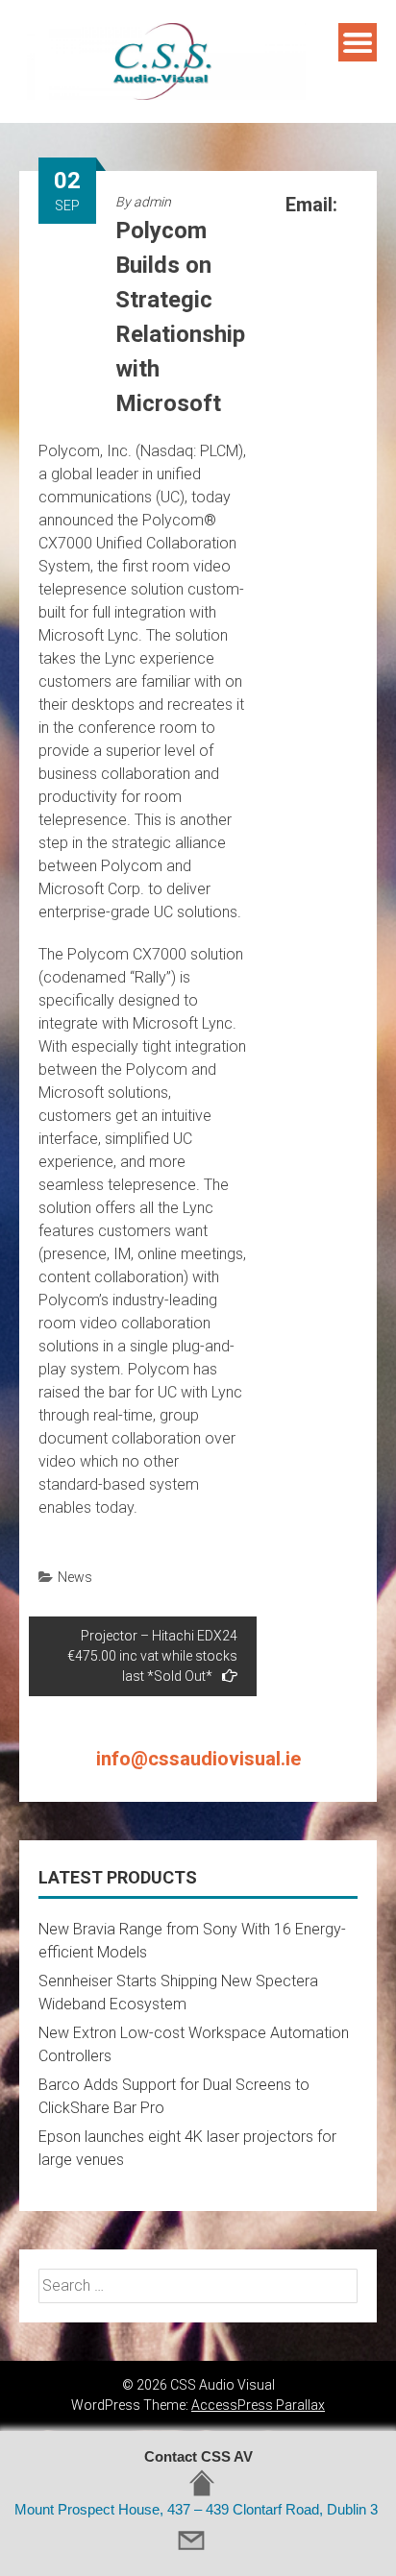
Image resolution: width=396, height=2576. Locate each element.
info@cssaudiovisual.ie (198, 1759)
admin (152, 202)
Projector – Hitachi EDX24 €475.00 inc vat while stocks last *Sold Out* (152, 1656)
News (75, 1577)
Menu (358, 42)
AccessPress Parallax (258, 2405)
